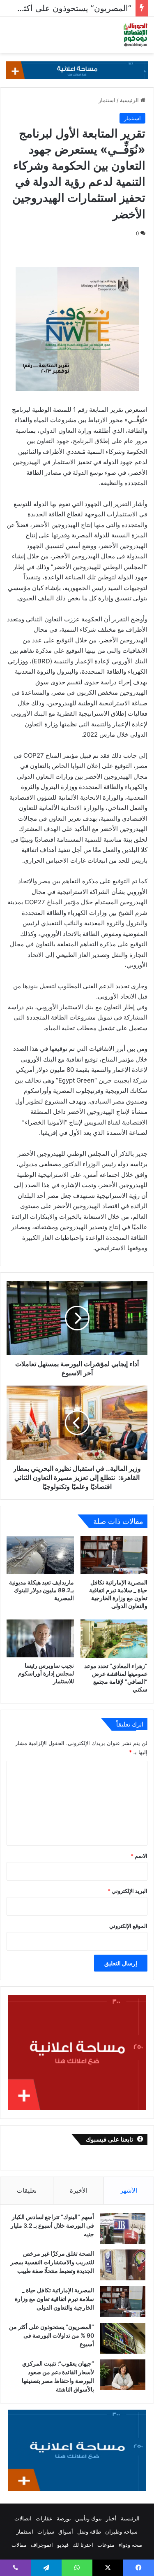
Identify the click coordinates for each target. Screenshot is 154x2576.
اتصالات (23, 2518)
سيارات (46, 2532)
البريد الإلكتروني (128, 1891)
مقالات (19, 2545)
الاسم (139, 1856)
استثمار (107, 100)
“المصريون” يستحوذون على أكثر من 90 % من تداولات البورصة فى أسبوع (52, 2335)
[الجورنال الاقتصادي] (136, 35)
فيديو (63, 2545)
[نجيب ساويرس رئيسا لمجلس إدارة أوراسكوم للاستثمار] (40, 1638)
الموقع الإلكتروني (128, 1926)
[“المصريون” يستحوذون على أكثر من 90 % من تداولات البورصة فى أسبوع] (123, 2338)
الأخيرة (79, 2190)
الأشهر (129, 2190)
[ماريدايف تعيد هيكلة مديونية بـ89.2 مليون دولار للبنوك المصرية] (40, 1555)
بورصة (64, 2518)
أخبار (111, 2518)
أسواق (66, 2532)
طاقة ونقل (89, 2532)
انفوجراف (42, 2545)
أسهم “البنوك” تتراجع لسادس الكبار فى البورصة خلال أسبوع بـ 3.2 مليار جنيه (52, 2225)
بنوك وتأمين (88, 2518)
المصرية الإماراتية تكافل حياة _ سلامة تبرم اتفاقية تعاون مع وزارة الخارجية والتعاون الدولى (54, 2299)
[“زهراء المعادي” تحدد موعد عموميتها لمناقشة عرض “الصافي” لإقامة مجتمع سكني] (114, 1638)
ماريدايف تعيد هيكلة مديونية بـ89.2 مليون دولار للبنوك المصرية (41, 1590)
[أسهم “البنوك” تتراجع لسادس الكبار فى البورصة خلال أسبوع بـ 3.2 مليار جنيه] (123, 2228)
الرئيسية (130, 100)
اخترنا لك (83, 2545)
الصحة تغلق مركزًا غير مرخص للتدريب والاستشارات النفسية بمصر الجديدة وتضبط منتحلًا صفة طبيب (52, 2262)
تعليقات (27, 2190)
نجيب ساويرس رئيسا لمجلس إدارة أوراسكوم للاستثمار (46, 1673)
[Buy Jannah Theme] (77, 70)
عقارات (44, 2518)
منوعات (106, 2545)
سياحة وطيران (121, 2532)
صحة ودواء (131, 2545)
